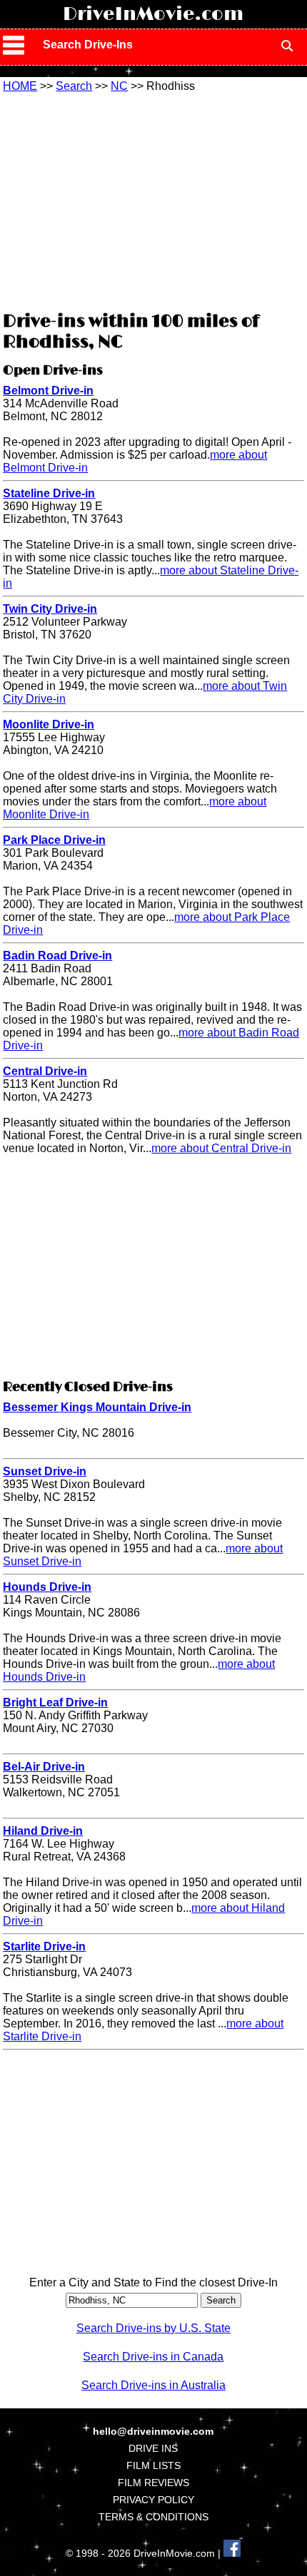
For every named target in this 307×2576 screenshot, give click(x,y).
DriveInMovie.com (153, 14)
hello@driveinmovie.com (153, 2431)
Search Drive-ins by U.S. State (153, 2328)
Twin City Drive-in (50, 609)
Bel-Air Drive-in (44, 1767)
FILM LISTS (153, 2465)
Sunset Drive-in (45, 1471)
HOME (20, 86)
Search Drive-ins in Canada (153, 2357)
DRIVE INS (153, 2448)
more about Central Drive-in (221, 1148)
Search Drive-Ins (88, 45)
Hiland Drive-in (43, 1831)
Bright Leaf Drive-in (55, 1702)
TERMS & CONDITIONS (153, 2517)
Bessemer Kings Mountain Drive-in (97, 1407)
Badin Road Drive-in (57, 956)
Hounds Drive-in (47, 1587)
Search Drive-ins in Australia (153, 2385)
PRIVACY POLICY (153, 2500)
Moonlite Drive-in (49, 724)
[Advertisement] (153, 200)
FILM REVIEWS (153, 2483)
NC (119, 86)
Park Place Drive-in (54, 840)
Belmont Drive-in (48, 391)
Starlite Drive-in (44, 1946)
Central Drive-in (45, 1071)
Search (74, 86)
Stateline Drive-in (49, 493)
